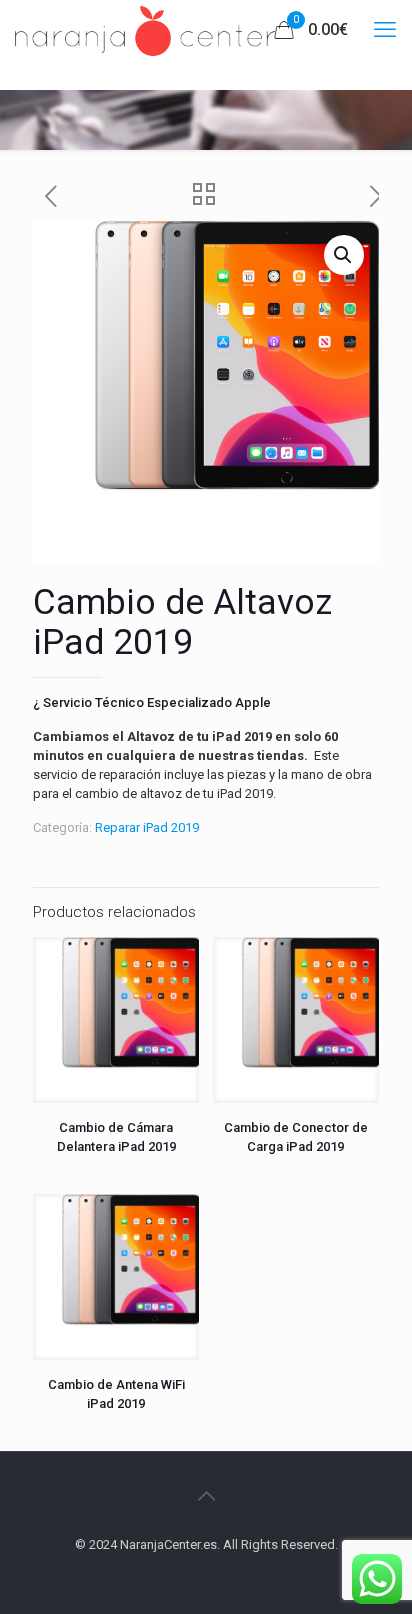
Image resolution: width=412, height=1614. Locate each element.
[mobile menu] (385, 30)
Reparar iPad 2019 (147, 827)
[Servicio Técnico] (145, 30)
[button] (344, 255)
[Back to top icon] (206, 1496)
